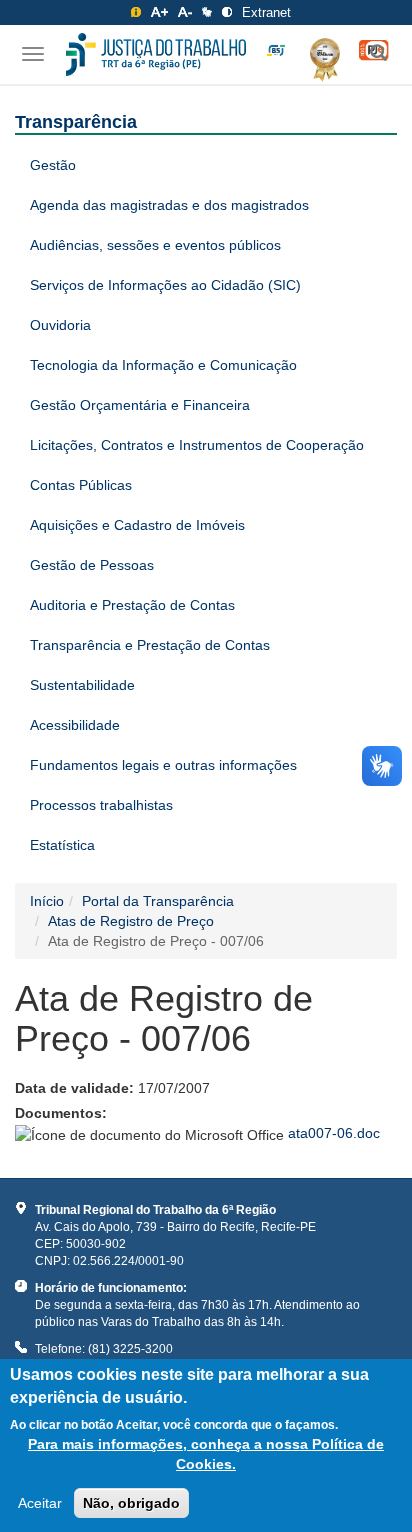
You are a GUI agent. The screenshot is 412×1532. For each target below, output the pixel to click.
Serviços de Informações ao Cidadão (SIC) (165, 285)
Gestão (53, 165)
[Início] (156, 54)
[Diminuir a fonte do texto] (185, 12)
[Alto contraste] (227, 12)
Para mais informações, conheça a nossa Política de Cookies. (206, 1454)
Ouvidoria (60, 325)
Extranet (266, 12)
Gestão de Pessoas (92, 565)
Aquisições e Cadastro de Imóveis (137, 525)
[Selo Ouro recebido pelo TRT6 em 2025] (317, 56)
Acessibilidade (75, 725)
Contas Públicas (81, 485)
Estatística (62, 845)
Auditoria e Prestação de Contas (132, 605)
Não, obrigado (131, 1503)
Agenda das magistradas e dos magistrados (169, 205)
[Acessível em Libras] (207, 12)
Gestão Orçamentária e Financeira (140, 405)
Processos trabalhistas (101, 805)
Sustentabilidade (82, 685)
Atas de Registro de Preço (131, 921)
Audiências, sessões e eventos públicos (155, 245)
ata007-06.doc (334, 1133)
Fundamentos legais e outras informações (163, 765)
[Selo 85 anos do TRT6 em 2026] (276, 51)
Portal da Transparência (158, 901)
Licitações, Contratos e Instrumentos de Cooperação (197, 445)
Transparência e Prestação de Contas (150, 645)
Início (47, 901)
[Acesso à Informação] (136, 12)
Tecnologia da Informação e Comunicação (163, 365)
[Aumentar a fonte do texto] (159, 12)
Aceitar (40, 1503)
